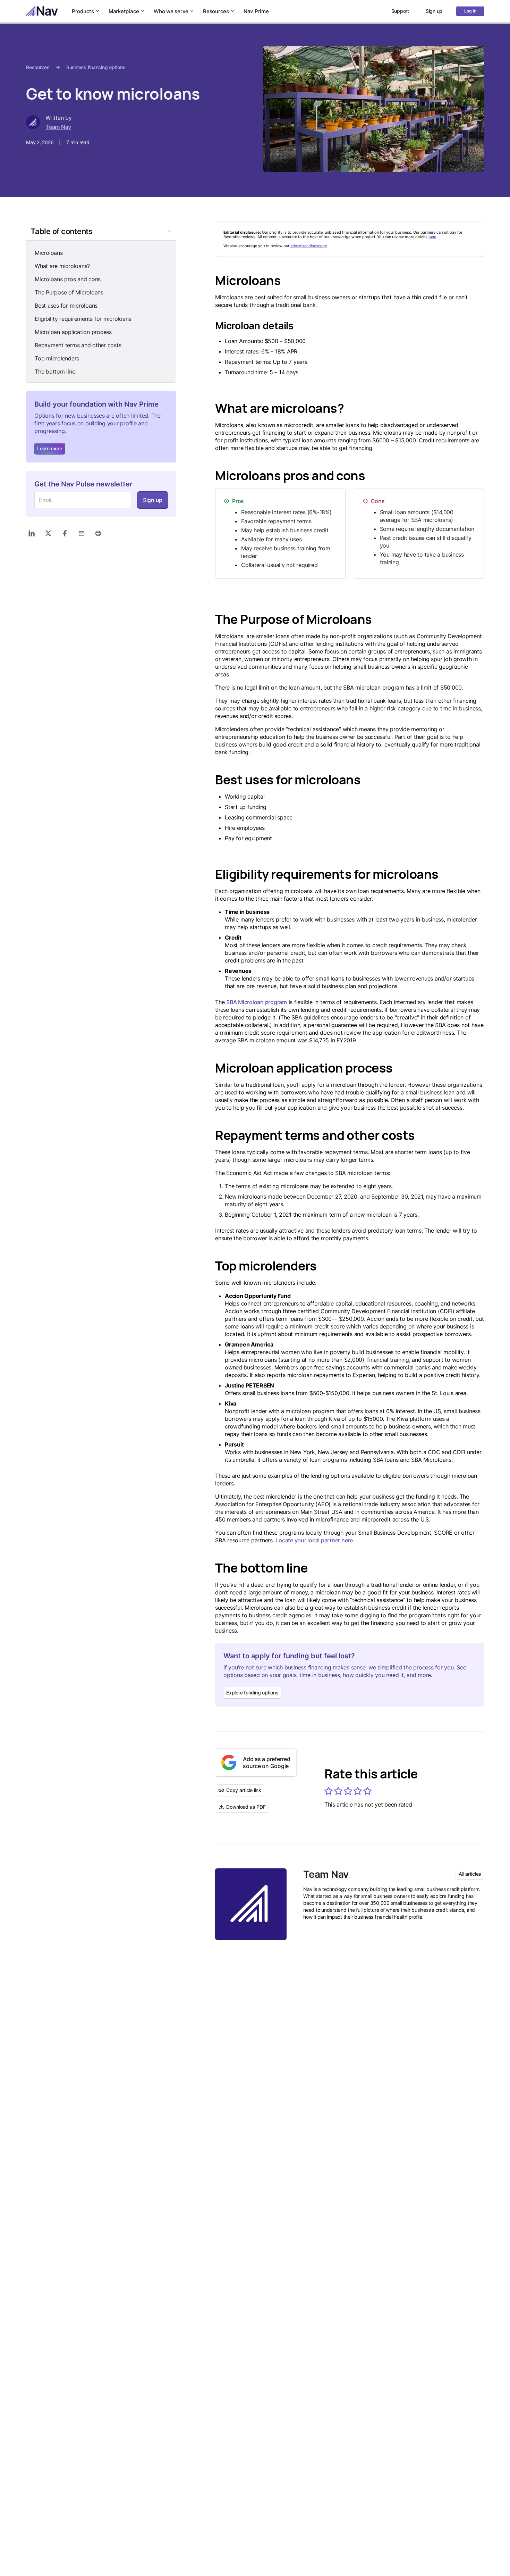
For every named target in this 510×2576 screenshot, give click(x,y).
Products (83, 11)
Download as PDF (246, 1807)
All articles (470, 1874)
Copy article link (244, 1790)
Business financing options (96, 67)
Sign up (153, 500)
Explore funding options (252, 1693)
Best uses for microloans (66, 306)
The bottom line (55, 372)
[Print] (98, 533)
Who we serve (171, 11)
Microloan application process (73, 332)
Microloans (49, 253)
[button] (329, 1791)
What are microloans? (62, 266)
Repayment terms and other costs (78, 345)
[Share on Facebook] (65, 533)
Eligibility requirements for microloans (83, 319)
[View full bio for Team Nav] (251, 1904)
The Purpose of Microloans (69, 292)
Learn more (50, 448)
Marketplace (124, 11)
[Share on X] (48, 533)
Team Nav (58, 127)
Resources (216, 11)
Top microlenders (57, 358)
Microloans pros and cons (68, 279)
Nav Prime (256, 11)
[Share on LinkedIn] (32, 533)
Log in (470, 11)
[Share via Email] (82, 533)
